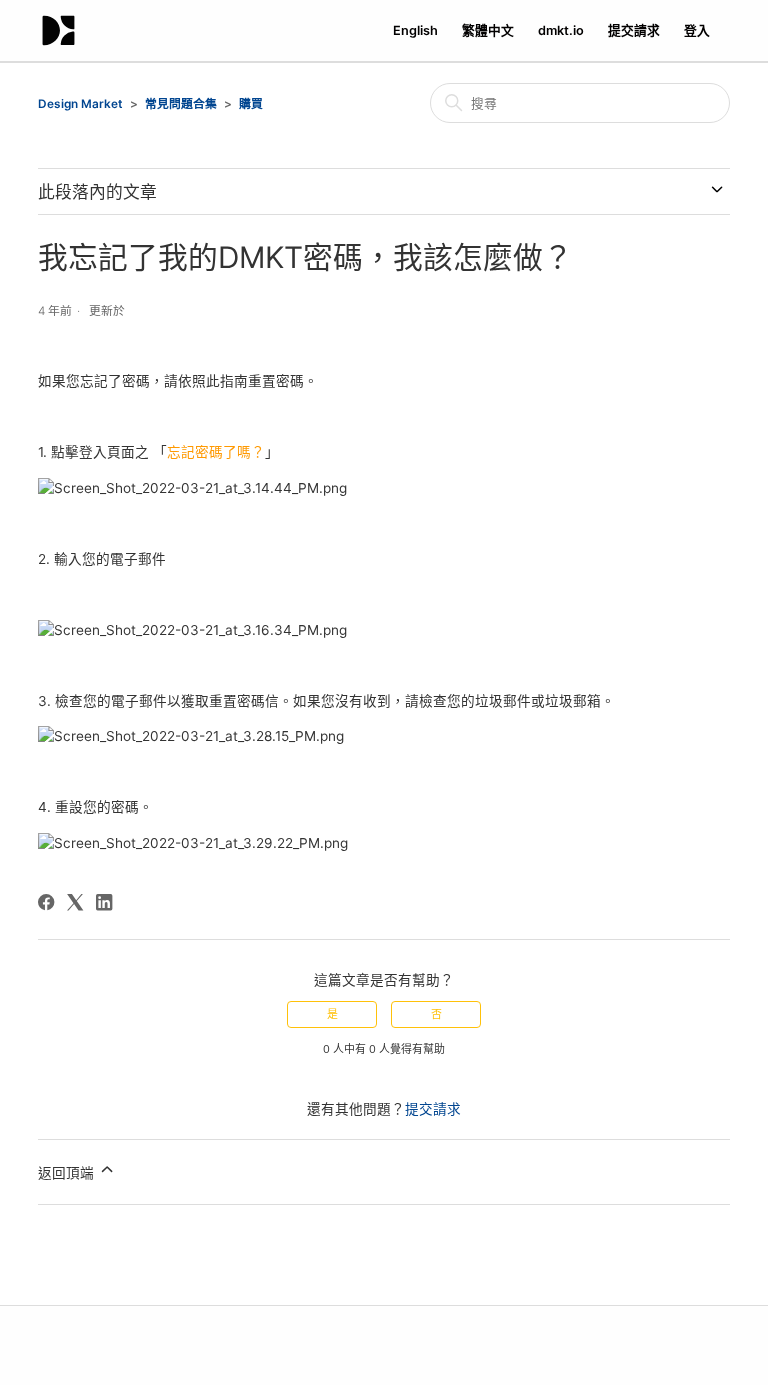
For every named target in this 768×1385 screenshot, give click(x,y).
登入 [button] (697, 30)
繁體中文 (488, 30)
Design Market (80, 104)
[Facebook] (46, 902)
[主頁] (58, 30)
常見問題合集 (181, 104)
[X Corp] (75, 902)
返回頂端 (68, 1174)
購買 (251, 104)
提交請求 (634, 30)
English (415, 30)
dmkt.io (561, 30)
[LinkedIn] (104, 902)
